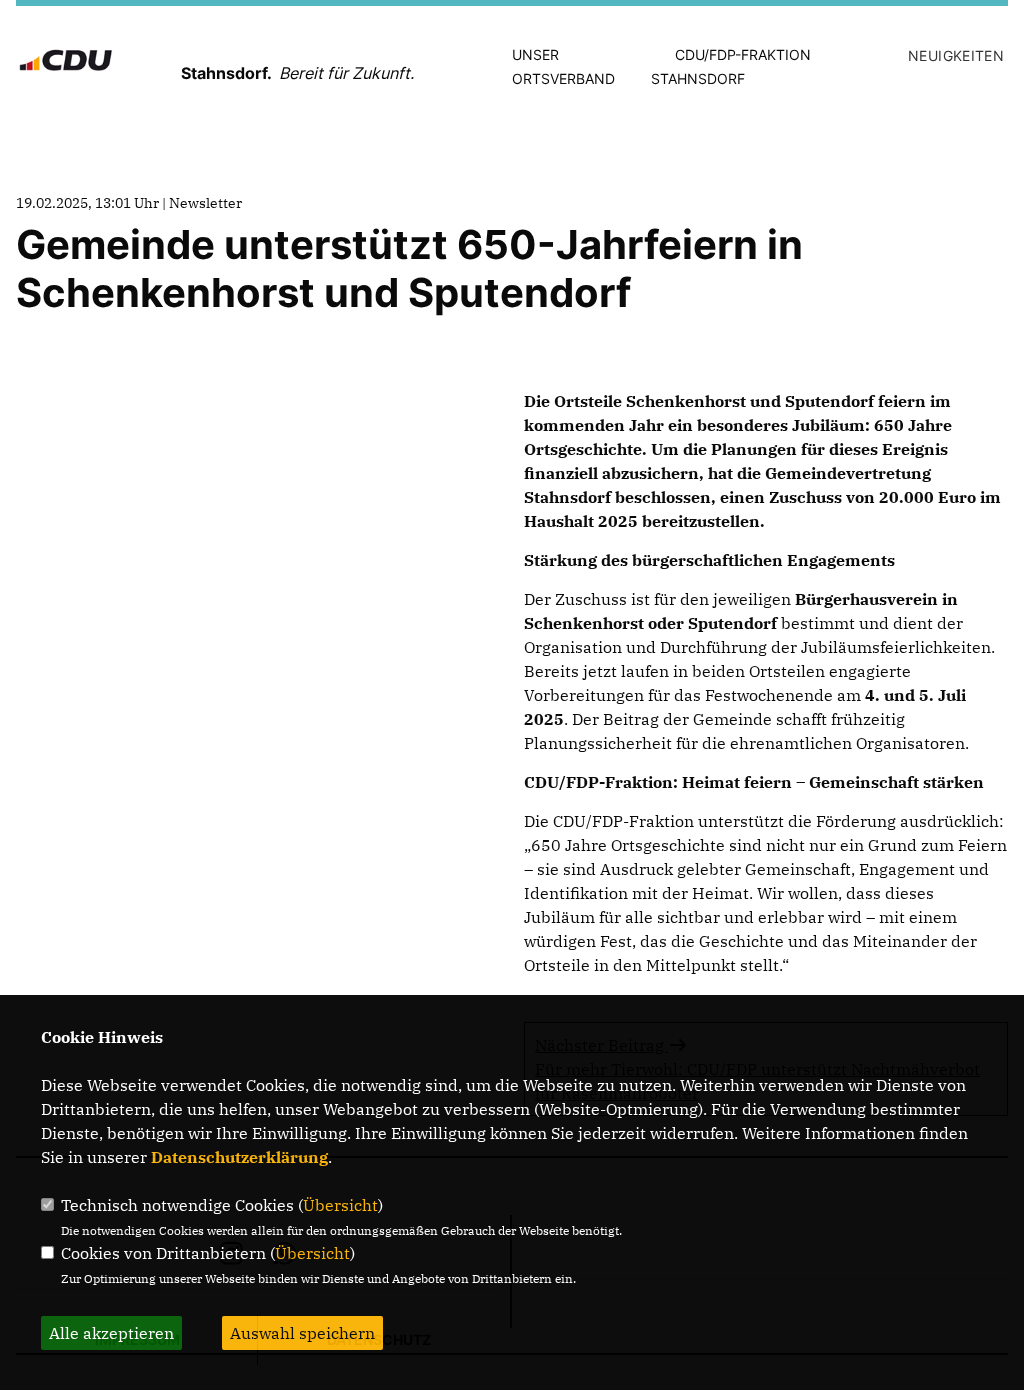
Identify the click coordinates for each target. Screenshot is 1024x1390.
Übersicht (340, 1205)
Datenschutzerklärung (239, 1157)
